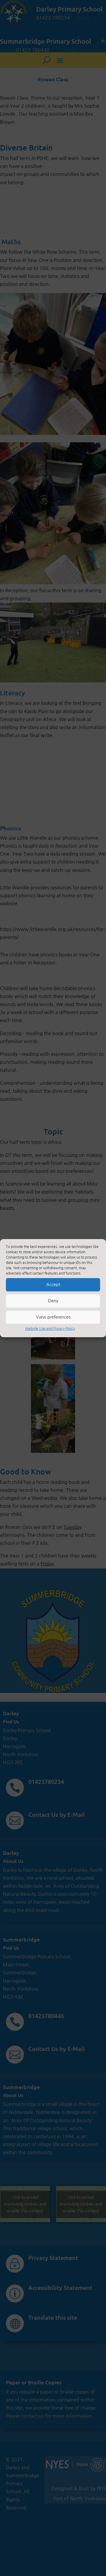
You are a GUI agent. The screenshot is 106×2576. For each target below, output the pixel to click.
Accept (53, 1284)
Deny (53, 1301)
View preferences (53, 1317)
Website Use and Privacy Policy (50, 1328)
